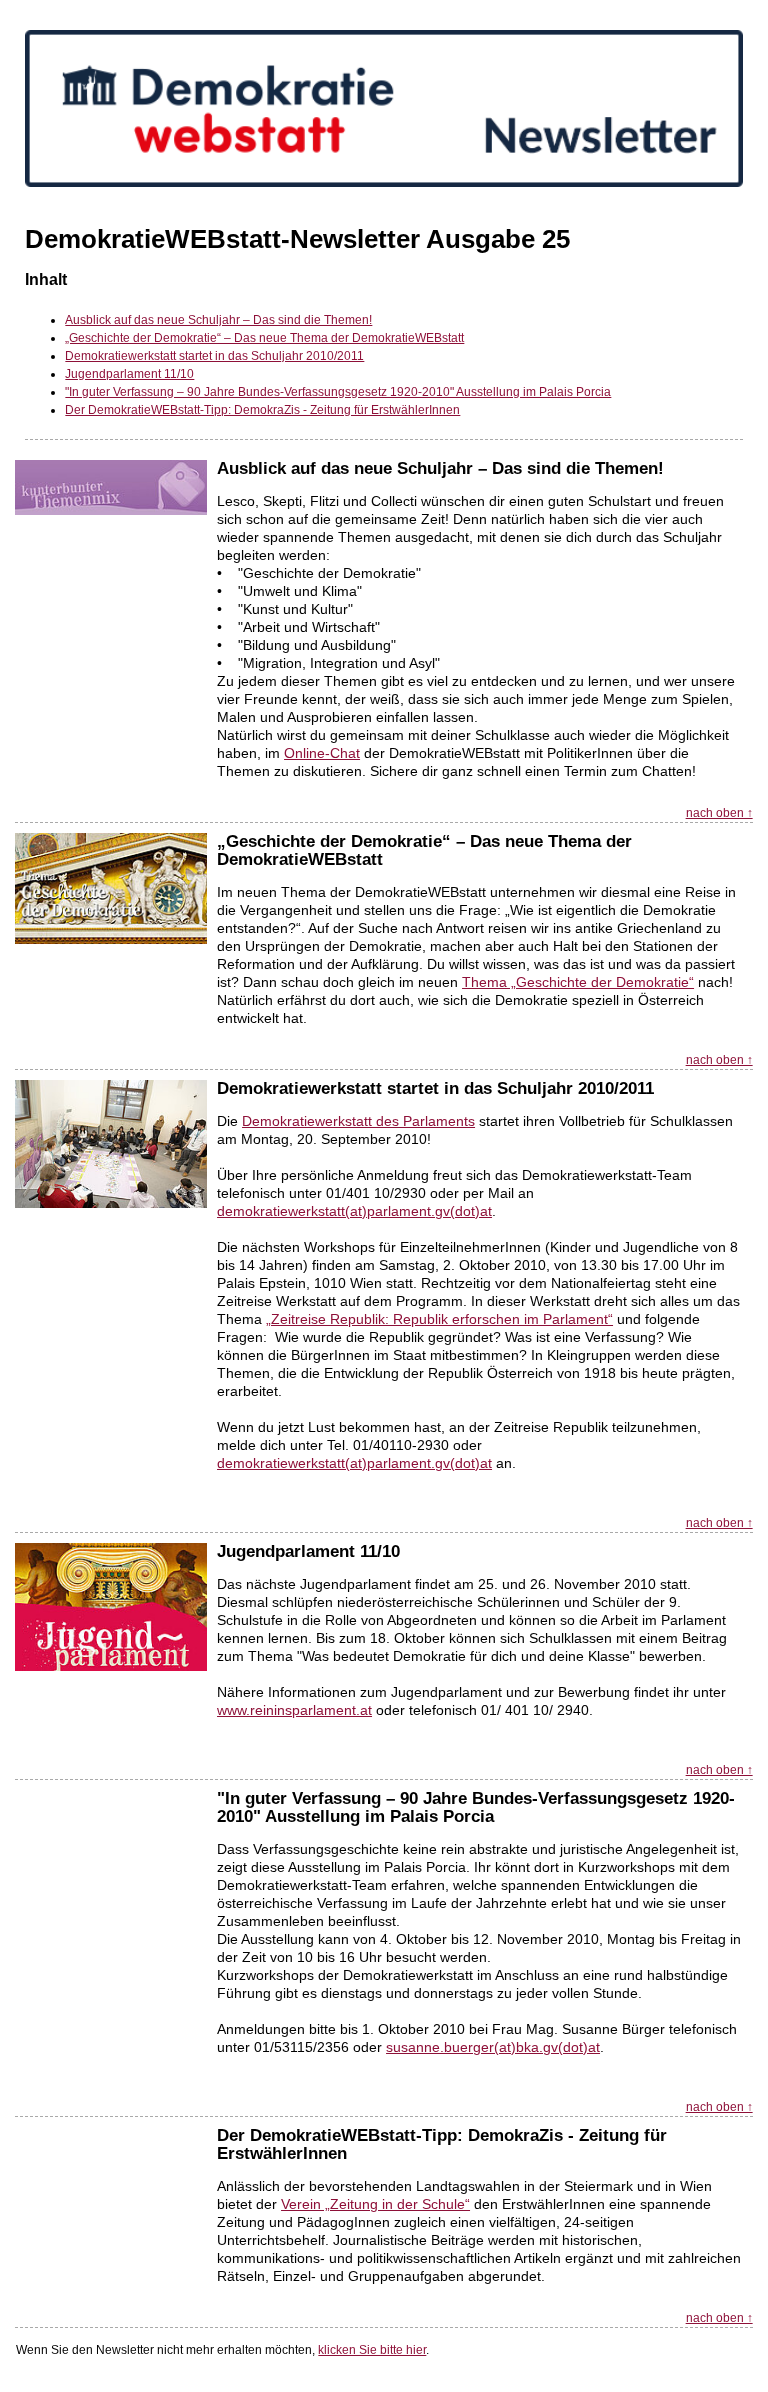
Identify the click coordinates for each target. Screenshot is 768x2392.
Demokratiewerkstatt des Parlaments (358, 1121)
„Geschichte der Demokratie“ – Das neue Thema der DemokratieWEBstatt (264, 338)
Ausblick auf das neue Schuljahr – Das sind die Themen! (218, 320)
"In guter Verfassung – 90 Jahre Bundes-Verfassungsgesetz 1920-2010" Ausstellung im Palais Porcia (338, 392)
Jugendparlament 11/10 (129, 374)
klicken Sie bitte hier (372, 2350)
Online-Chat (322, 753)
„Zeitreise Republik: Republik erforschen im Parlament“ (439, 1319)
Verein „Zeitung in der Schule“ (375, 2204)
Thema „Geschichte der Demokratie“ (578, 982)
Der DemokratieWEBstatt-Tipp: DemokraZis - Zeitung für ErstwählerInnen (262, 410)
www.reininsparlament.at (294, 1710)
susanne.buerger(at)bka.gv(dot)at (493, 2047)
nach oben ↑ (719, 813)
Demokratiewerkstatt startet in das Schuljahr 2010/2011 (214, 356)
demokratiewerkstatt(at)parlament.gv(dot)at (354, 1211)
